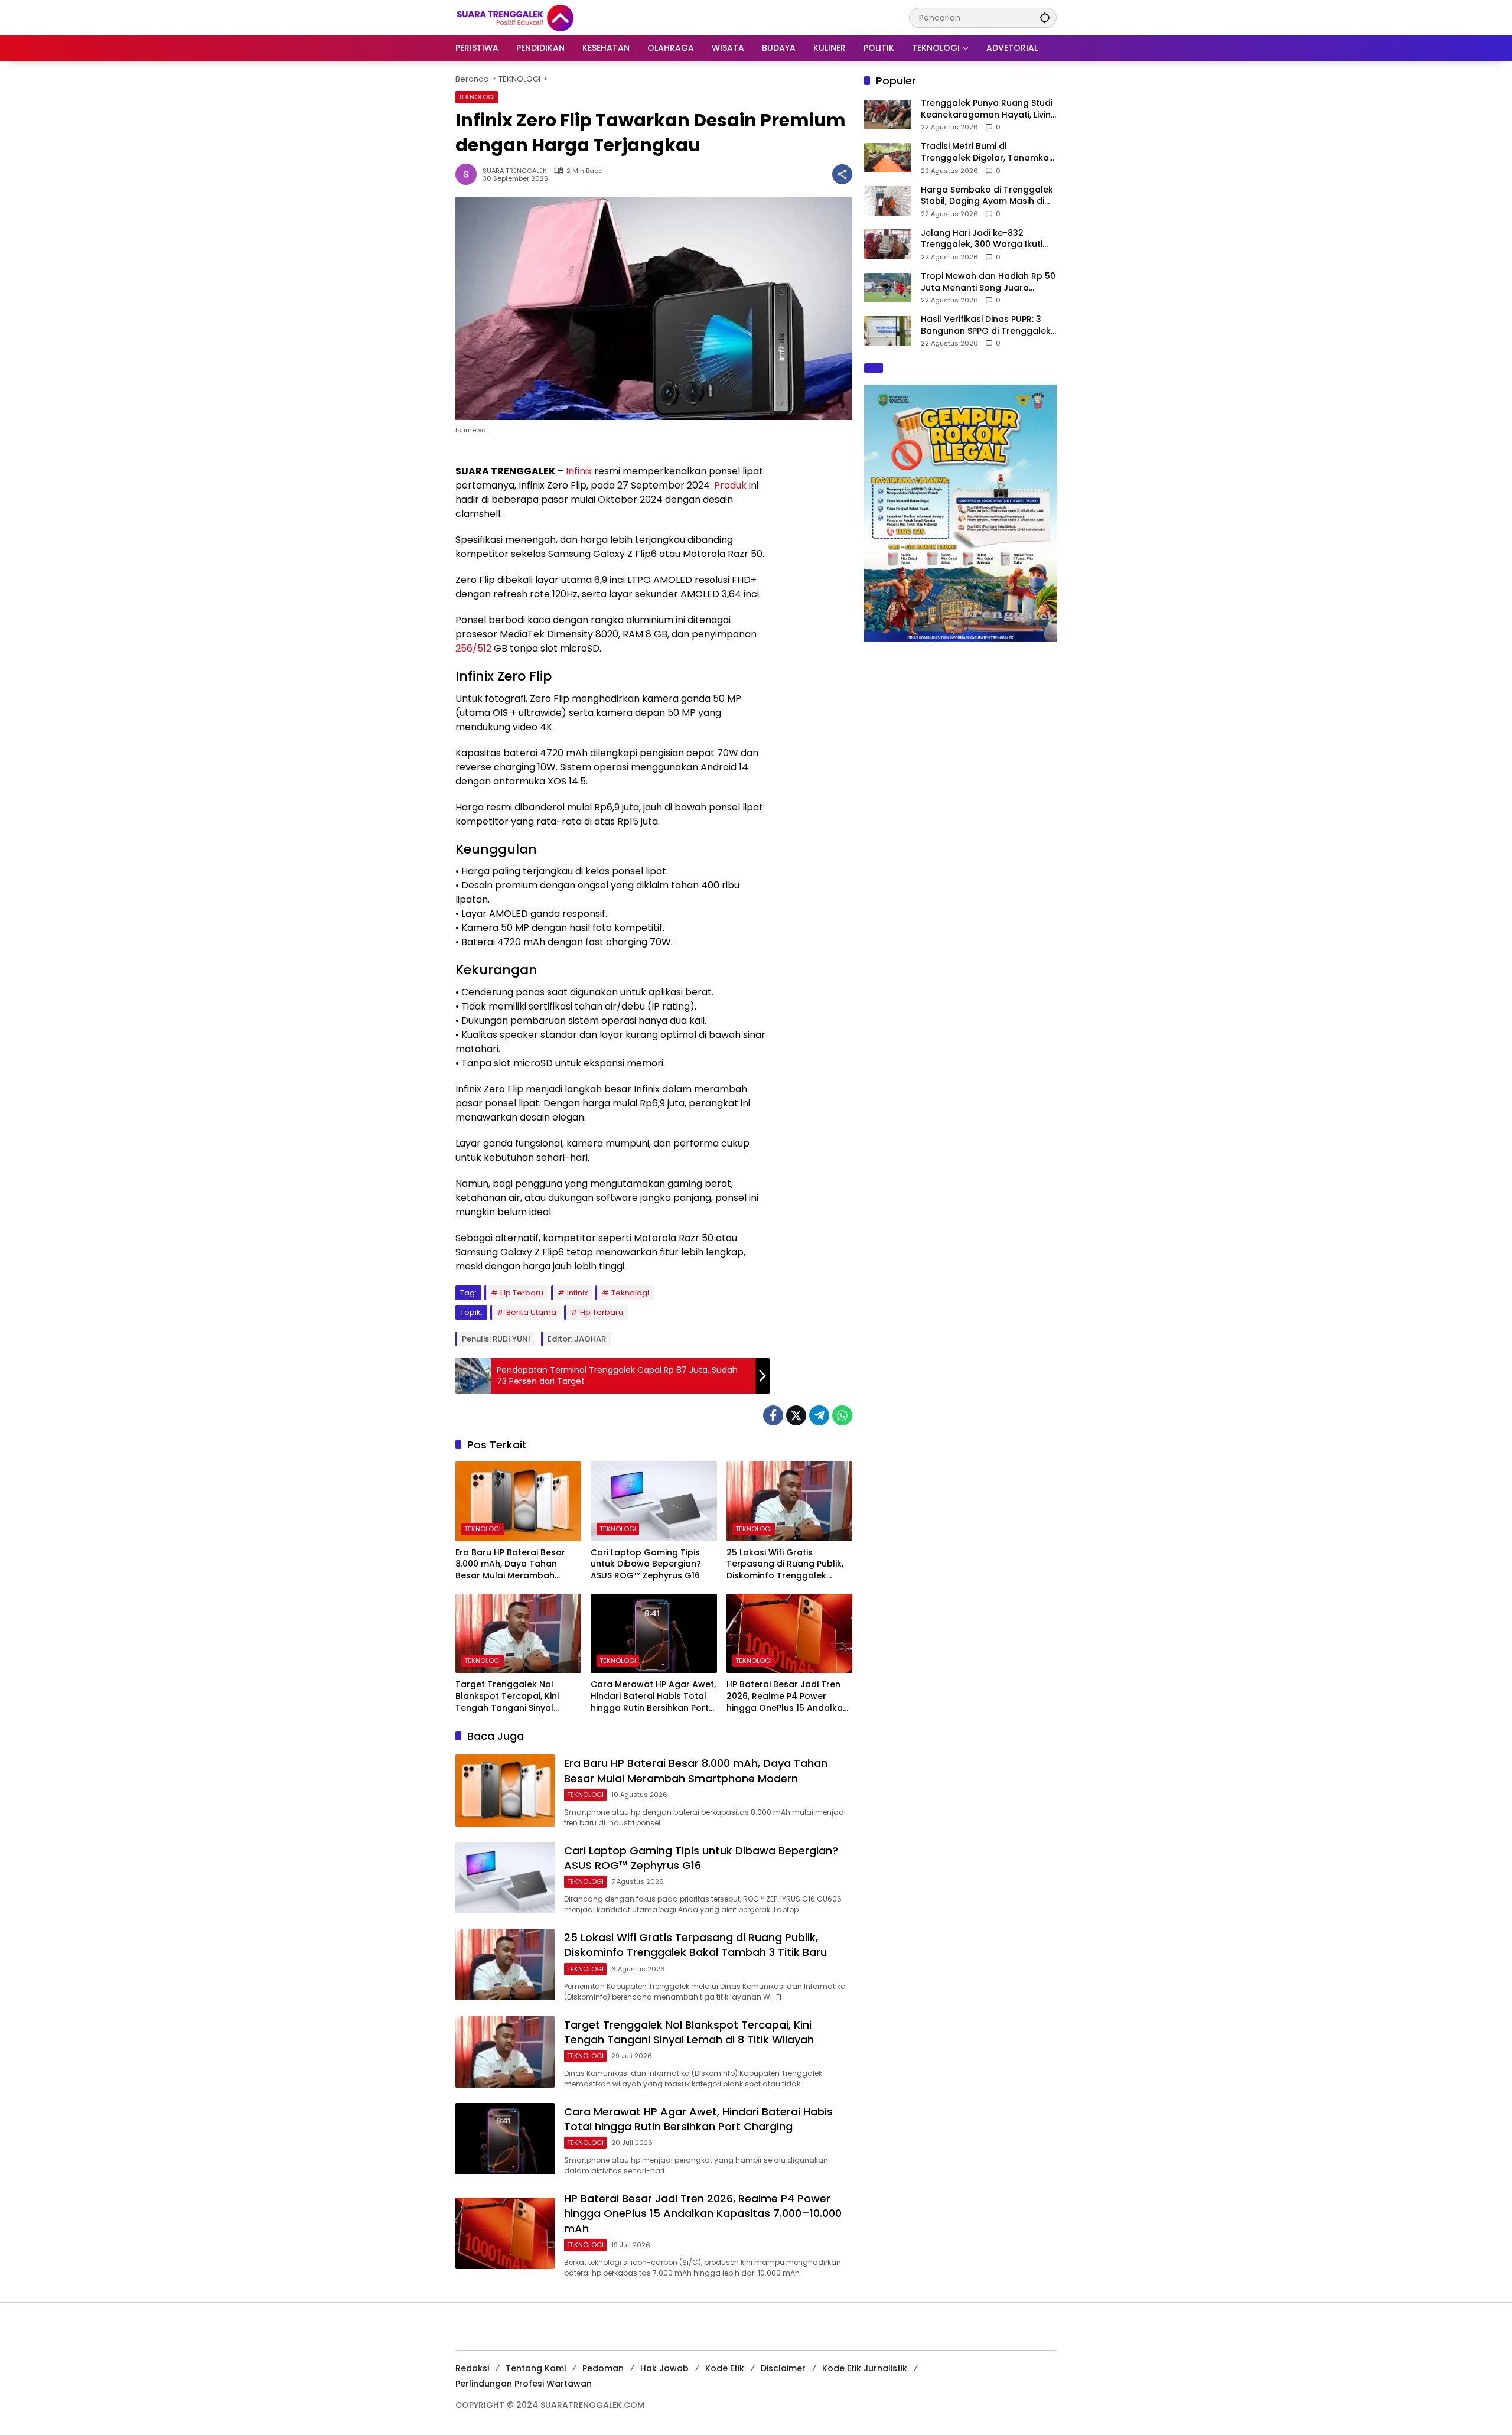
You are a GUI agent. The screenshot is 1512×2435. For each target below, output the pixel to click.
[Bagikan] (842, 174)
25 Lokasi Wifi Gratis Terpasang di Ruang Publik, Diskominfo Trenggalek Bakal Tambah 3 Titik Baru (785, 1565)
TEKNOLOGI (477, 97)
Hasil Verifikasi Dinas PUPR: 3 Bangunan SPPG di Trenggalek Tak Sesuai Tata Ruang (986, 325)
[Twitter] (796, 1415)
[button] (1045, 17)
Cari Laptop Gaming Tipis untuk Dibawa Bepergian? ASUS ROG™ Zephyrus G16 (646, 1564)
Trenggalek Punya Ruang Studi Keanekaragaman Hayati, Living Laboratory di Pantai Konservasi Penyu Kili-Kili (989, 109)
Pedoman (603, 2368)
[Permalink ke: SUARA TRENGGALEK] (469, 174)
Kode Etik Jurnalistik (865, 2368)
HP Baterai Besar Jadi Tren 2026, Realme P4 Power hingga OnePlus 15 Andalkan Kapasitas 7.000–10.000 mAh (788, 1696)
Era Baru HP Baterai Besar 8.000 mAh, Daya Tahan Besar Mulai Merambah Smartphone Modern (510, 1565)
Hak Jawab (664, 2368)
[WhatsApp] (842, 1415)
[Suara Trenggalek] (537, 17)
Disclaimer (783, 2368)
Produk (730, 485)
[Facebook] (773, 1415)
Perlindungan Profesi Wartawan (524, 2384)
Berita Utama (531, 1312)
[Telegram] (819, 1415)
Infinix (579, 471)
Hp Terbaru (522, 1293)
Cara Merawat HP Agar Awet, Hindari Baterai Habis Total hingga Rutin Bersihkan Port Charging (653, 1696)
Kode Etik (725, 2368)
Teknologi (630, 1293)
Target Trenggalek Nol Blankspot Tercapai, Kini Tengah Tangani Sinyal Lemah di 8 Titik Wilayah (507, 1696)
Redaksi (472, 2368)
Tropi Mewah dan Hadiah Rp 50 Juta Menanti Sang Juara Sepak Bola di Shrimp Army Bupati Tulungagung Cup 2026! (988, 282)
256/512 (473, 648)
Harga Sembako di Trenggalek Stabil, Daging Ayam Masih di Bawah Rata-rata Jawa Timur (987, 196)
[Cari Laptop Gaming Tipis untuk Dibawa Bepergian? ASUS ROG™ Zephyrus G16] (654, 1501)
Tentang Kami (536, 2368)
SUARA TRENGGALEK (515, 171)
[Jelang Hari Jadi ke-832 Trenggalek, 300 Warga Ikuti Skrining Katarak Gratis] (888, 244)
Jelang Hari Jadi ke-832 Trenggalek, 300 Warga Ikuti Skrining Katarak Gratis (982, 239)
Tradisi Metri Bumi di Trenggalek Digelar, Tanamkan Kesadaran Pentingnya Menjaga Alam (988, 152)
